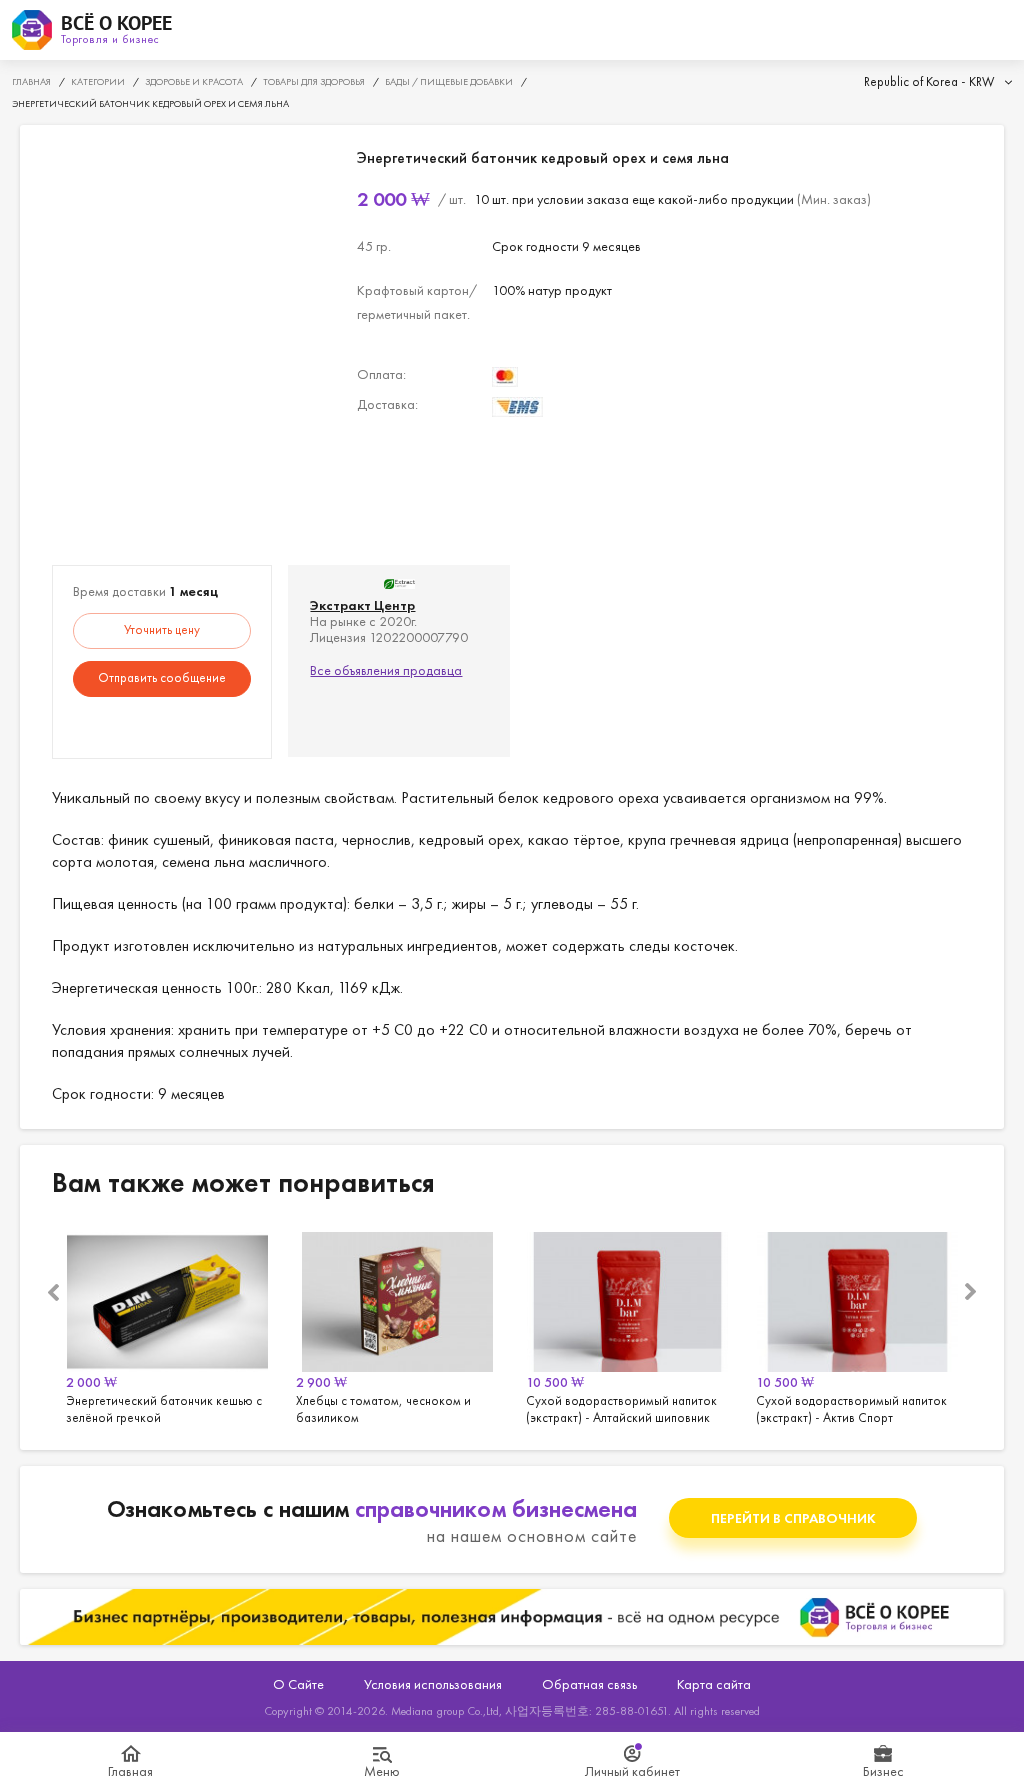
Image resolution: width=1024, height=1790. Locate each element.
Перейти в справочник (793, 1518)
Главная (130, 1771)
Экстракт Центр (362, 605)
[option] (167, 1325)
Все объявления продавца (386, 670)
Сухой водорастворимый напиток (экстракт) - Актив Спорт (857, 1325)
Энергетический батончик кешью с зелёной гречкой (167, 1325)
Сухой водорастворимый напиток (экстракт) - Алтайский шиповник (627, 1325)
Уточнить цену (162, 629)
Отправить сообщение (162, 677)
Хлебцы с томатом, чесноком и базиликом (397, 1325)
